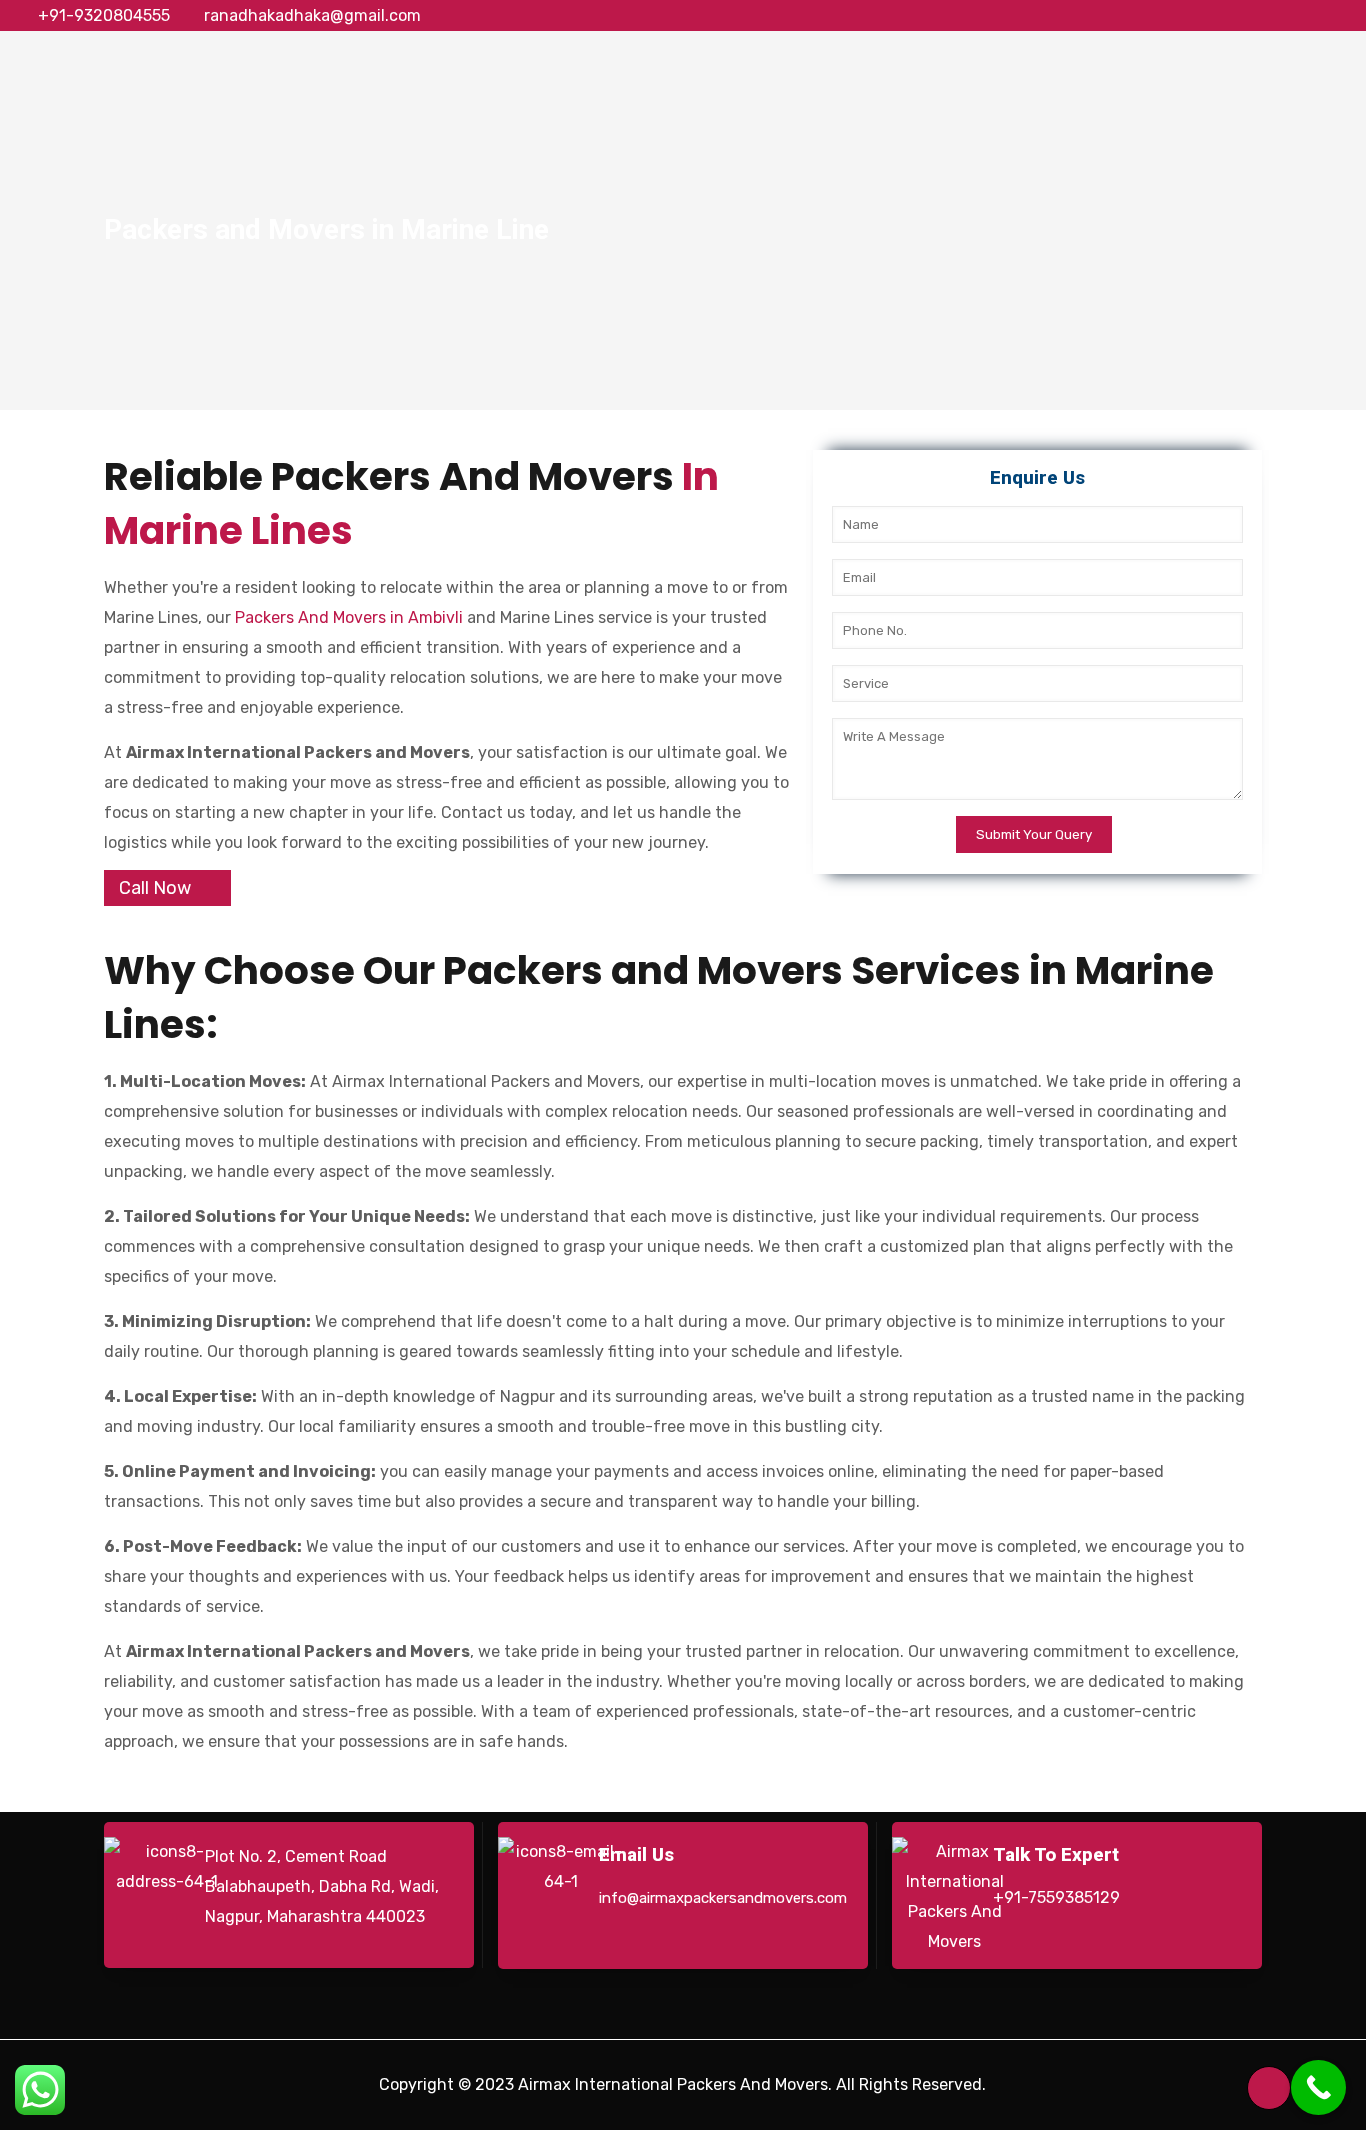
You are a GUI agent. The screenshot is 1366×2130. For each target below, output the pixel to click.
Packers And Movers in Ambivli (349, 617)
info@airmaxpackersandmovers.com (723, 1898)
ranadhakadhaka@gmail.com (312, 15)
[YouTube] (1287, 16)
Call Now (155, 888)
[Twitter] (1260, 16)
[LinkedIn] (1314, 16)
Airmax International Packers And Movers (673, 2084)
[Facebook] (1233, 16)
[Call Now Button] (1318, 2087)
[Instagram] (1341, 16)
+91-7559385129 (1056, 1897)
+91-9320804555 (104, 15)
